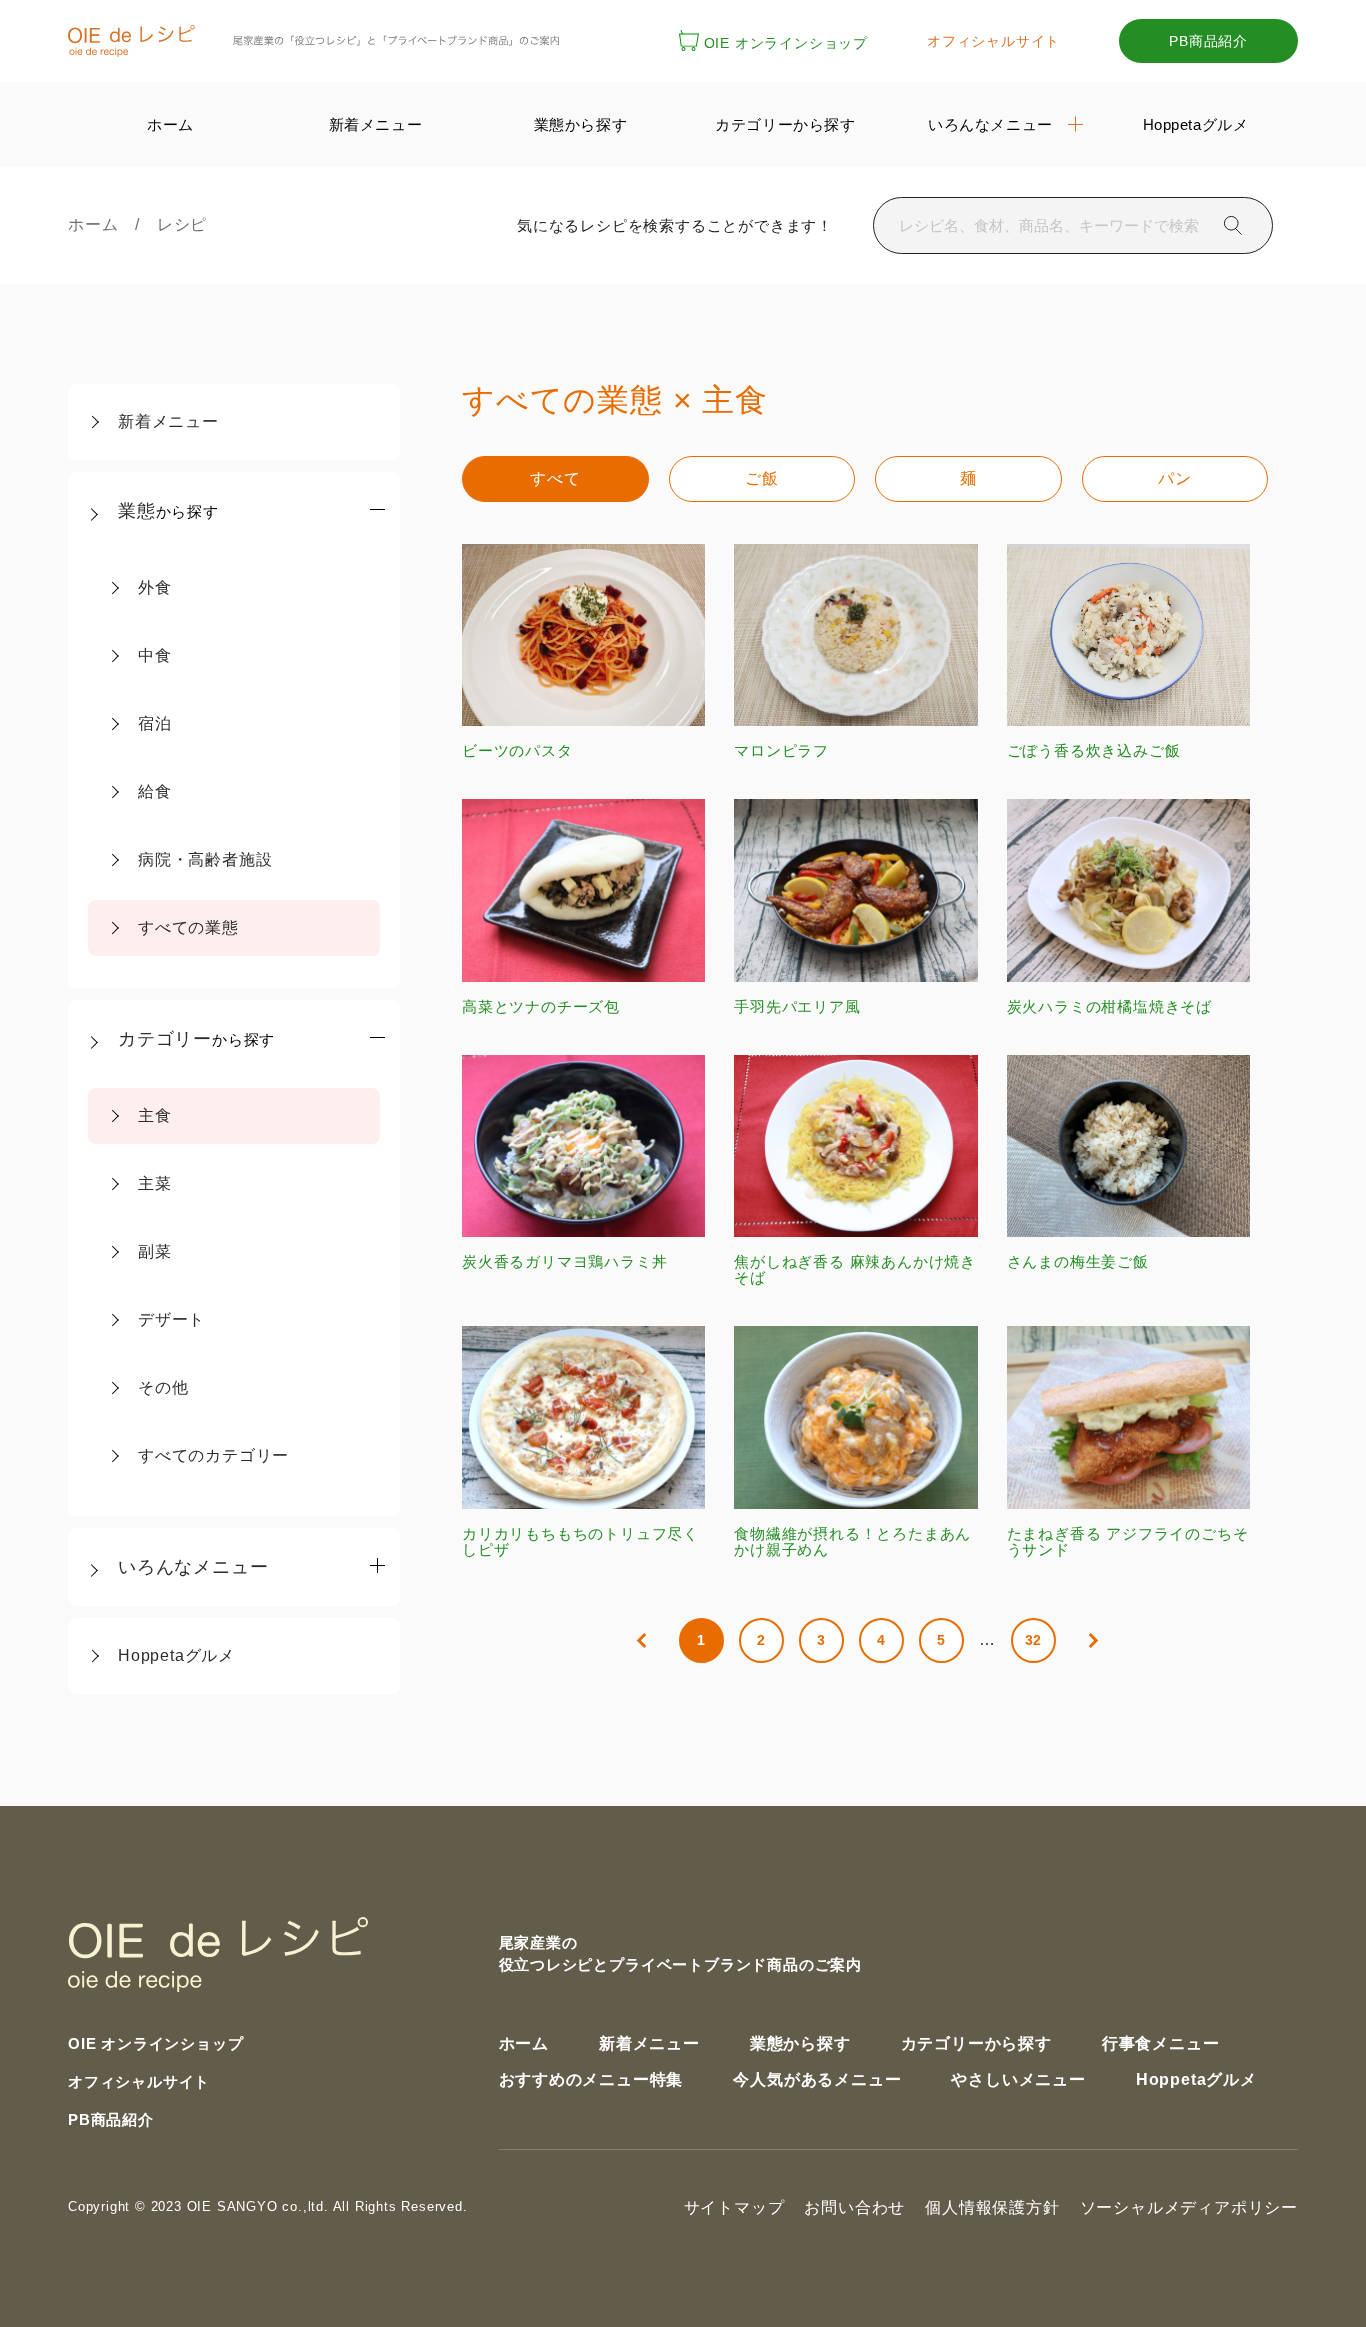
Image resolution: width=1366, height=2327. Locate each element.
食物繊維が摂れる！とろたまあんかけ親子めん (852, 1541)
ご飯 (762, 478)
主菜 (155, 1183)
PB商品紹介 (1208, 41)
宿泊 (155, 723)
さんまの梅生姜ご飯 (1078, 1261)
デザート (171, 1319)
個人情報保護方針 (992, 2207)
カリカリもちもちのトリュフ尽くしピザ (580, 1541)
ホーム (101, 224)
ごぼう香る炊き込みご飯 (1094, 750)
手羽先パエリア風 (797, 1006)
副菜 (155, 1251)
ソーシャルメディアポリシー (1189, 2207)
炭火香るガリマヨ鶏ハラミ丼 (564, 1261)
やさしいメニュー (1018, 2079)
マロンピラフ (781, 750)
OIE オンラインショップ (786, 43)
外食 (155, 587)
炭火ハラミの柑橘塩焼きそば (1109, 1006)
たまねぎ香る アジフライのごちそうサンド (1128, 1541)
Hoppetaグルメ (176, 1655)
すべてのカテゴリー (213, 1455)
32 (1034, 1640)
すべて (555, 478)
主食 (155, 1115)
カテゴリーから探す (976, 2043)
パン (1175, 478)
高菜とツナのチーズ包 (541, 1006)
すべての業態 (188, 927)
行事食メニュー (1161, 2043)
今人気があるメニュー (817, 2079)
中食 (155, 655)
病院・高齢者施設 (205, 859)
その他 (163, 1387)
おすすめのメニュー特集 (591, 2079)
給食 (155, 791)
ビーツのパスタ (517, 750)
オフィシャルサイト (993, 41)
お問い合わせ (854, 2207)
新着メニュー (168, 421)
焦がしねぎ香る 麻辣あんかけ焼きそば (855, 1269)
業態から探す (800, 2043)
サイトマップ (734, 2207)
